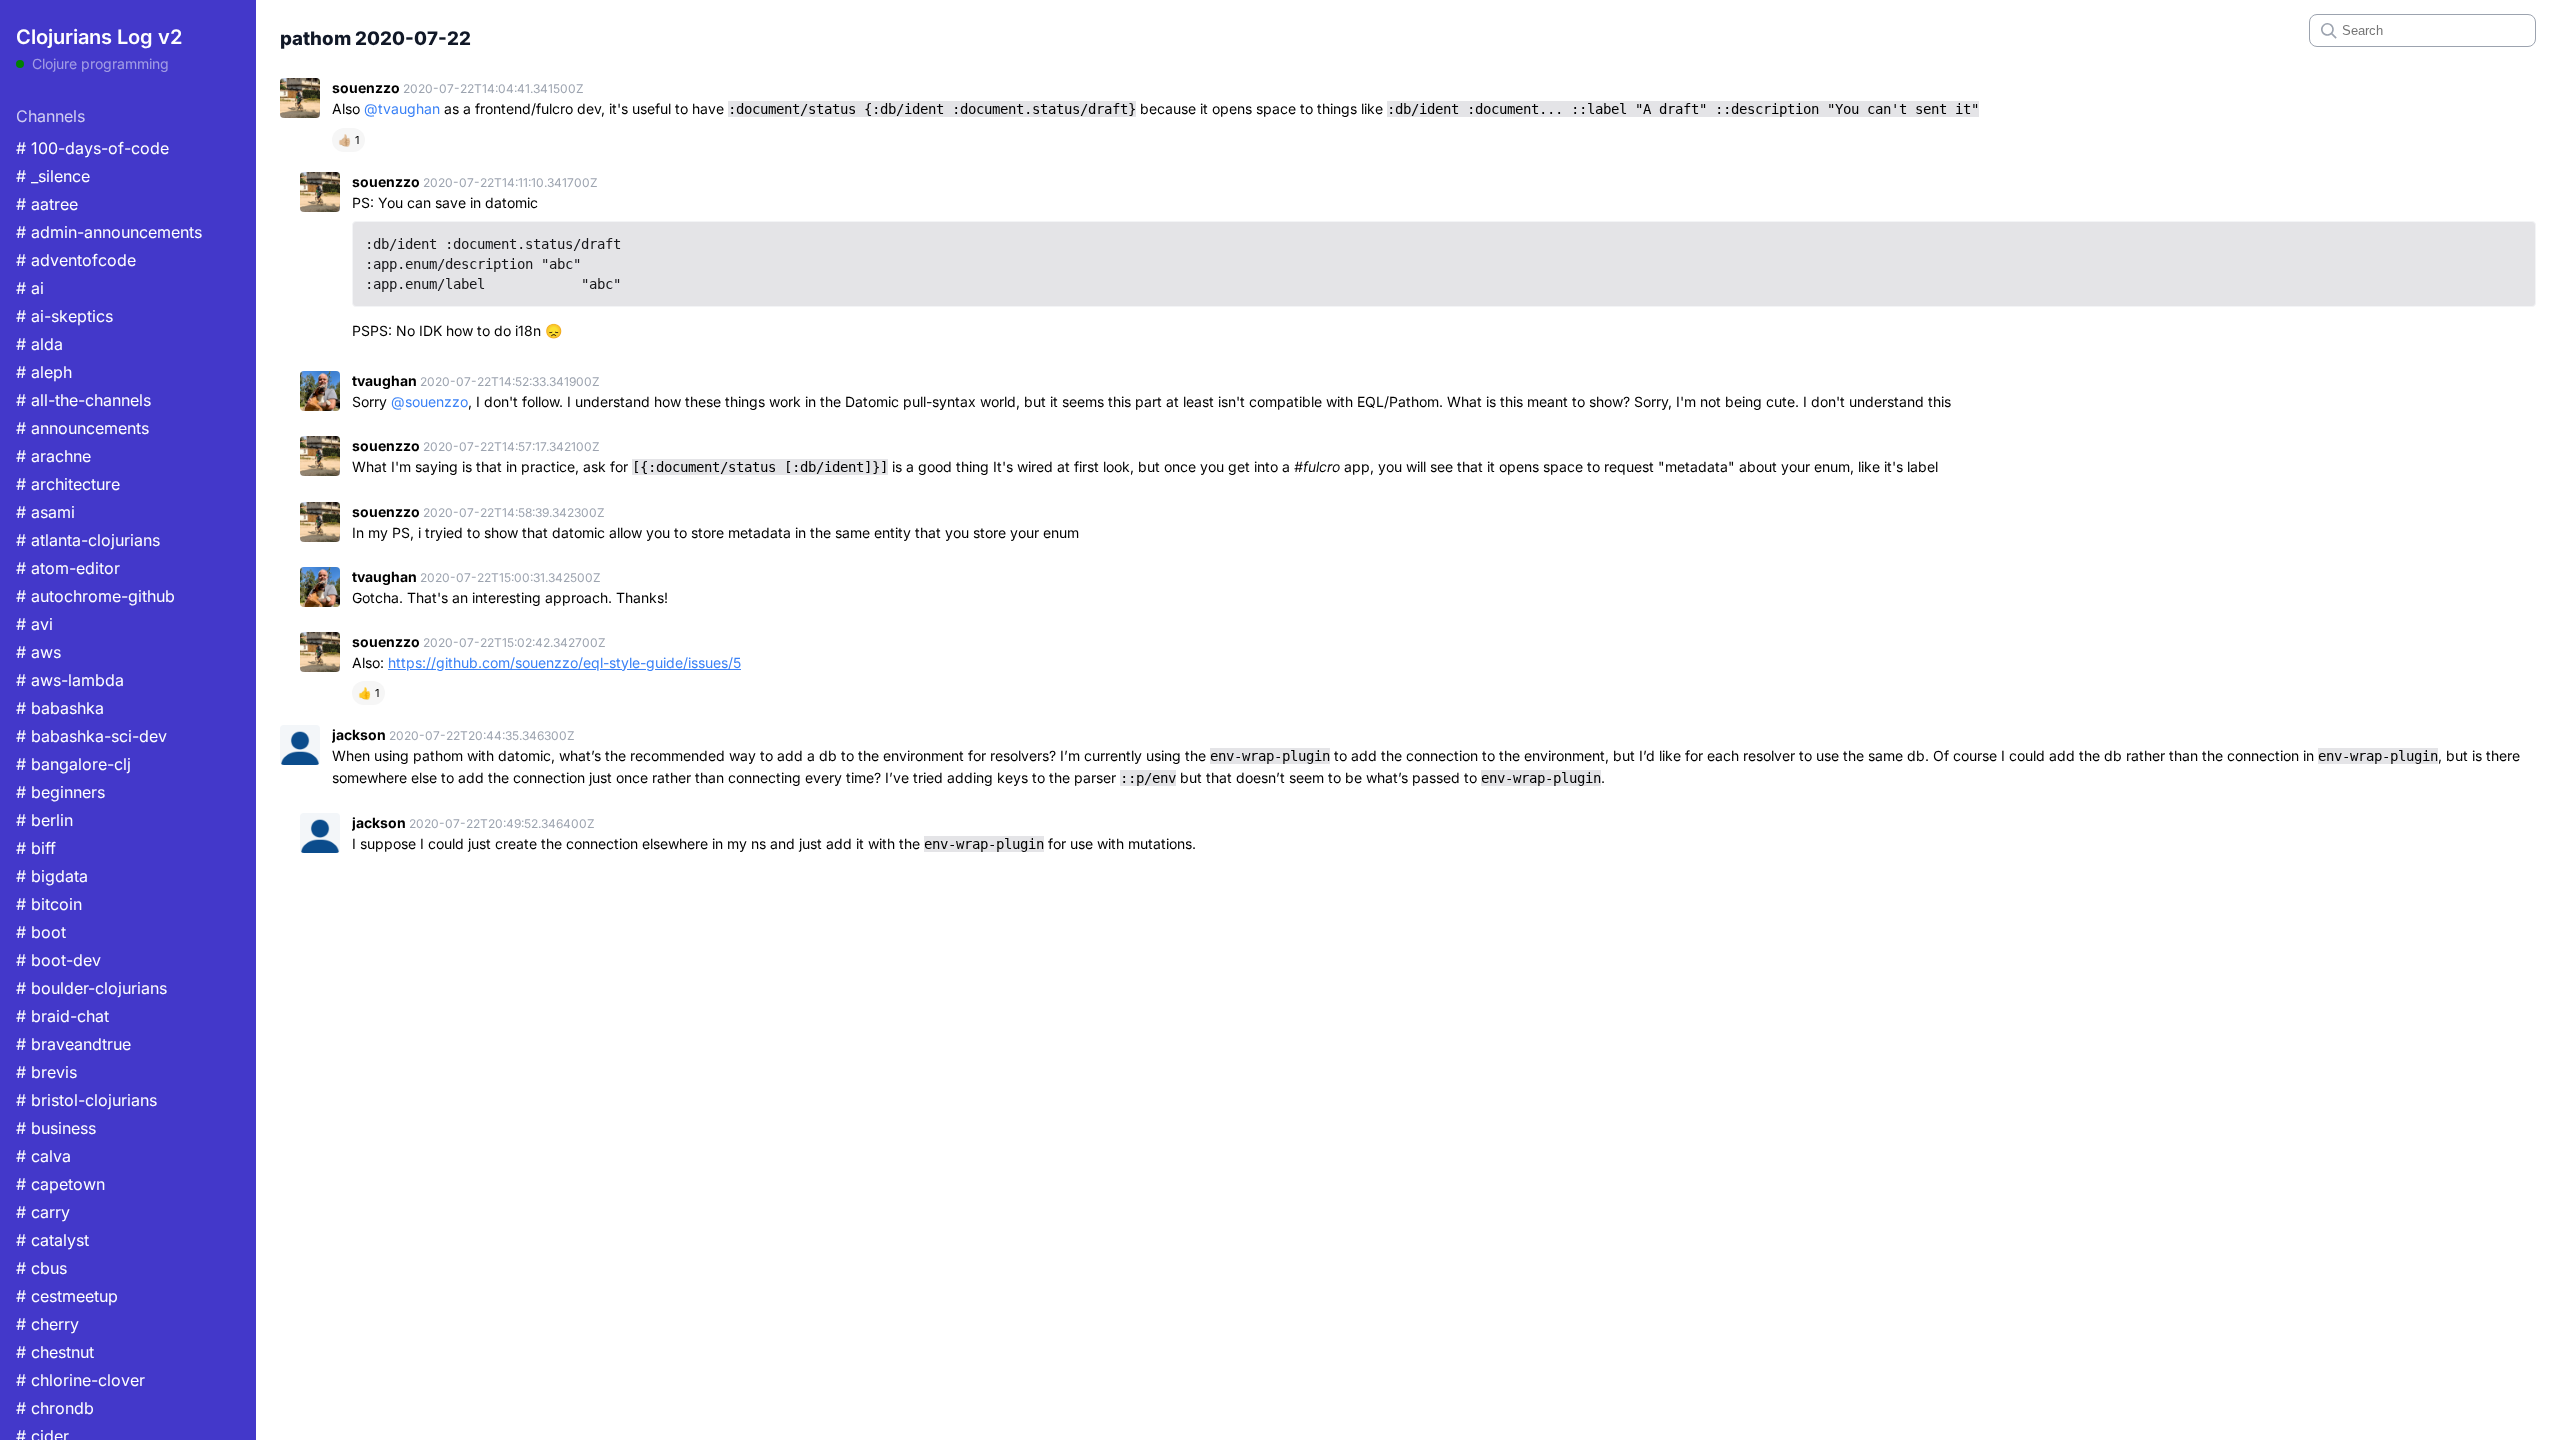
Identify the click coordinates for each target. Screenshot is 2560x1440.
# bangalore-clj (73, 764)
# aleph (44, 372)
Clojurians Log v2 (99, 37)
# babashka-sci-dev (91, 736)
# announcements (82, 428)
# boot (41, 932)
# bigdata (52, 876)
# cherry (47, 1324)
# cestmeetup (67, 1296)
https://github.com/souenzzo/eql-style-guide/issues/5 (564, 662)
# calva (43, 1156)
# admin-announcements (109, 232)
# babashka (60, 708)
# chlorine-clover (80, 1380)
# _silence (53, 176)
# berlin (44, 820)
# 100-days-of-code (92, 148)
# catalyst (52, 1240)
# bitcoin (49, 904)
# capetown (60, 1184)
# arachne (53, 456)
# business (56, 1128)
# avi (34, 624)
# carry (43, 1212)
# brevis (46, 1072)
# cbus (41, 1268)
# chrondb (55, 1408)
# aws (38, 652)
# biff (36, 848)
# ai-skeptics (64, 316)
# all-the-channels (83, 400)
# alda (39, 344)
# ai (30, 288)
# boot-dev (58, 960)
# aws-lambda (70, 680)
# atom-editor (68, 568)
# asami (45, 512)
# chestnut (55, 1352)
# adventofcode (76, 260)
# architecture (68, 484)
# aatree (47, 204)
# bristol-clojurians (86, 1100)
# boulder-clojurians (91, 988)
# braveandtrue (73, 1044)
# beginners (60, 792)
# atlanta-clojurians (88, 540)
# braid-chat (62, 1016)
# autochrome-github (95, 596)
